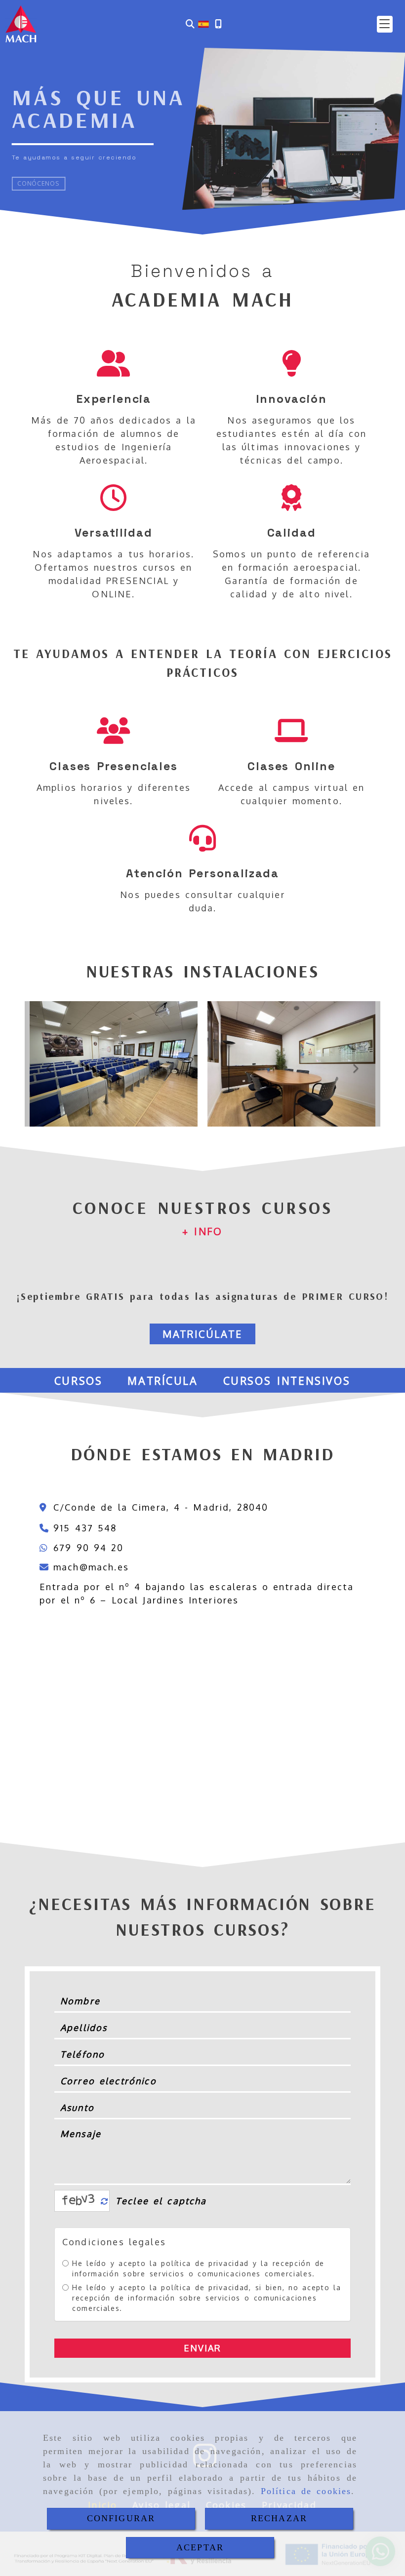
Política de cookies (306, 2491)
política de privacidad (205, 2263)
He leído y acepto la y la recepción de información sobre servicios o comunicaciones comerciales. (198, 2268)
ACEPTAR (200, 2547)
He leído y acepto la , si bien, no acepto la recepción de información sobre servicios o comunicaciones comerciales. (207, 2298)
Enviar (203, 2348)
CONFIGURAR (121, 2518)
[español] (203, 23)
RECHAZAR (279, 2518)
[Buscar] (190, 24)
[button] (385, 24)
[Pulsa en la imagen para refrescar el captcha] (80, 2201)
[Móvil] (218, 24)
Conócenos (38, 183)
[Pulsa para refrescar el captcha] (104, 2202)
